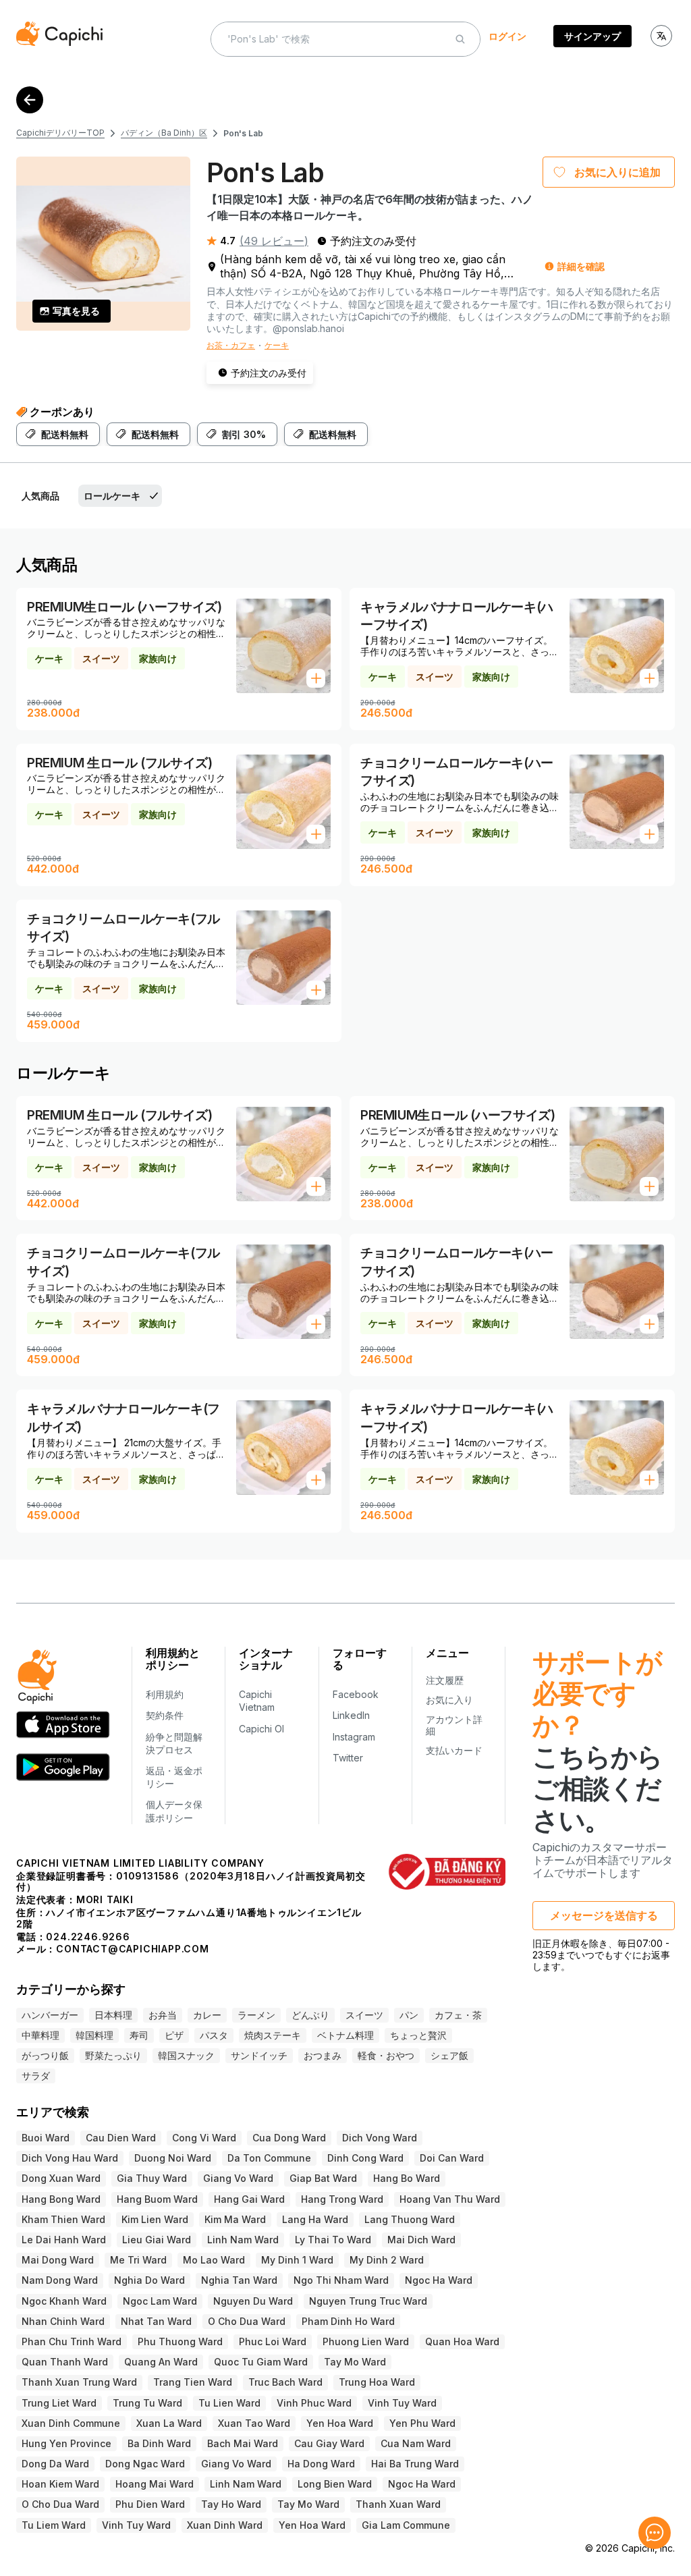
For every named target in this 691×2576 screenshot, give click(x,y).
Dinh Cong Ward (365, 2158)
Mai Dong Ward (58, 2260)
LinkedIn (351, 1715)
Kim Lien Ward (155, 2219)
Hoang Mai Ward (155, 2484)
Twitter (348, 1758)
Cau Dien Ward (121, 2138)
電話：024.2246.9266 (73, 1937)
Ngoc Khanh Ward (64, 2301)
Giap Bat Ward (323, 2178)
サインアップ (592, 36)
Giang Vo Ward (238, 2178)
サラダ (36, 2076)
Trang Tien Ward (193, 2382)
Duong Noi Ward (173, 2158)
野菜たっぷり (113, 2055)
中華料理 (40, 2035)
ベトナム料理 (345, 2035)
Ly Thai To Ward (333, 2240)
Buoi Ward (46, 2138)
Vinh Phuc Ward (314, 2403)
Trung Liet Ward (59, 2403)
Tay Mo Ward (355, 2362)
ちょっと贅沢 (418, 2035)
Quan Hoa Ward (462, 2341)
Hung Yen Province (66, 2443)
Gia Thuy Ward (152, 2178)
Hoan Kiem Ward (60, 2484)
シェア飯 (449, 2055)
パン (409, 2015)
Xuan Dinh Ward (225, 2525)
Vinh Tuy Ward (402, 2403)
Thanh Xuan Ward (398, 2504)
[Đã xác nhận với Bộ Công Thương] (447, 1871)
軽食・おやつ (386, 2055)
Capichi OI (261, 1729)
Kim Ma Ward (235, 2219)
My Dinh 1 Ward (297, 2260)
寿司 (139, 2035)
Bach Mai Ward (243, 2443)
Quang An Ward (161, 2362)
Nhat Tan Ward (156, 2321)
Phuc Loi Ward (273, 2341)
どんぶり (310, 2015)
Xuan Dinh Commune (71, 2423)
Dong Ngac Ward (145, 2464)
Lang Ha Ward (315, 2219)
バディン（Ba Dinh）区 (164, 133)
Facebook (356, 1694)
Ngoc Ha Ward (439, 2280)
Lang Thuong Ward (410, 2219)
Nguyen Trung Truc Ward (368, 2301)
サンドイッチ (259, 2055)
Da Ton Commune (269, 2158)
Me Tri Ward (138, 2260)
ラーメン (256, 2015)
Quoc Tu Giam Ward (261, 2362)
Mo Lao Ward (214, 2260)
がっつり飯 (45, 2055)
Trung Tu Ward (147, 2403)
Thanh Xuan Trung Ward (79, 2382)
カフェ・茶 (458, 2015)
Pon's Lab (243, 133)
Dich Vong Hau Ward (70, 2158)
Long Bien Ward (335, 2484)
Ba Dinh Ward (159, 2443)
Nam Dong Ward (60, 2280)
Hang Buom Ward (157, 2199)
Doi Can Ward (452, 2158)
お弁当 (163, 2015)
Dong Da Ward (55, 2464)
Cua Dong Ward (289, 2138)
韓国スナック (186, 2055)
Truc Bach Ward (285, 2382)
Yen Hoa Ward (340, 2423)
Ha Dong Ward (321, 2464)
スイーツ (364, 2015)
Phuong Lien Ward (366, 2341)
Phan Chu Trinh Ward (72, 2341)
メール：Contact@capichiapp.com (113, 1949)
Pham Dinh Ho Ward (348, 2321)
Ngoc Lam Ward (160, 2301)
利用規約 (165, 1694)
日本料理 (113, 2015)
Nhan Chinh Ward (63, 2321)
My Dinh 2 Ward (387, 2260)
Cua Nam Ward (416, 2443)
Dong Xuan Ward (61, 2178)
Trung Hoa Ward (377, 2382)
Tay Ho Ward (231, 2504)
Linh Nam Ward (243, 2240)
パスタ (214, 2035)
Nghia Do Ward (149, 2280)
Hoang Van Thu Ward (450, 2199)
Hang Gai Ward (249, 2199)
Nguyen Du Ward (253, 2301)
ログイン (507, 36)
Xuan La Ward (169, 2423)
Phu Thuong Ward (180, 2341)
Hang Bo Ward (407, 2178)
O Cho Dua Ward (247, 2321)
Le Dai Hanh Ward (64, 2240)
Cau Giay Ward (329, 2443)
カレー (207, 2015)
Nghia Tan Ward (239, 2280)
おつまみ (323, 2055)
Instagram (354, 1737)
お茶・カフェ (231, 345)
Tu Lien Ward (229, 2403)
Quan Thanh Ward (65, 2362)
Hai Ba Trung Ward (415, 2464)
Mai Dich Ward (421, 2240)
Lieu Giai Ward (157, 2240)
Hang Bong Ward (61, 2199)
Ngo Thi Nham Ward (341, 2280)
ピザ (174, 2035)
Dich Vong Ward (380, 2138)
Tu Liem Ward (54, 2525)
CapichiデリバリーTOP (60, 133)
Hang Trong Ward (342, 2199)
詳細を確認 (581, 266)
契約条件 (165, 1715)
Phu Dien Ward (150, 2504)
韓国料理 (94, 2035)
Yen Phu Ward (422, 2423)
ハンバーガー (50, 2015)
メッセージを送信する (604, 1915)
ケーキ (277, 345)
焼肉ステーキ (273, 2035)
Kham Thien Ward (63, 2219)
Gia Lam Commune (406, 2525)
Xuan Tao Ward (254, 2423)
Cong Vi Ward (204, 2138)
